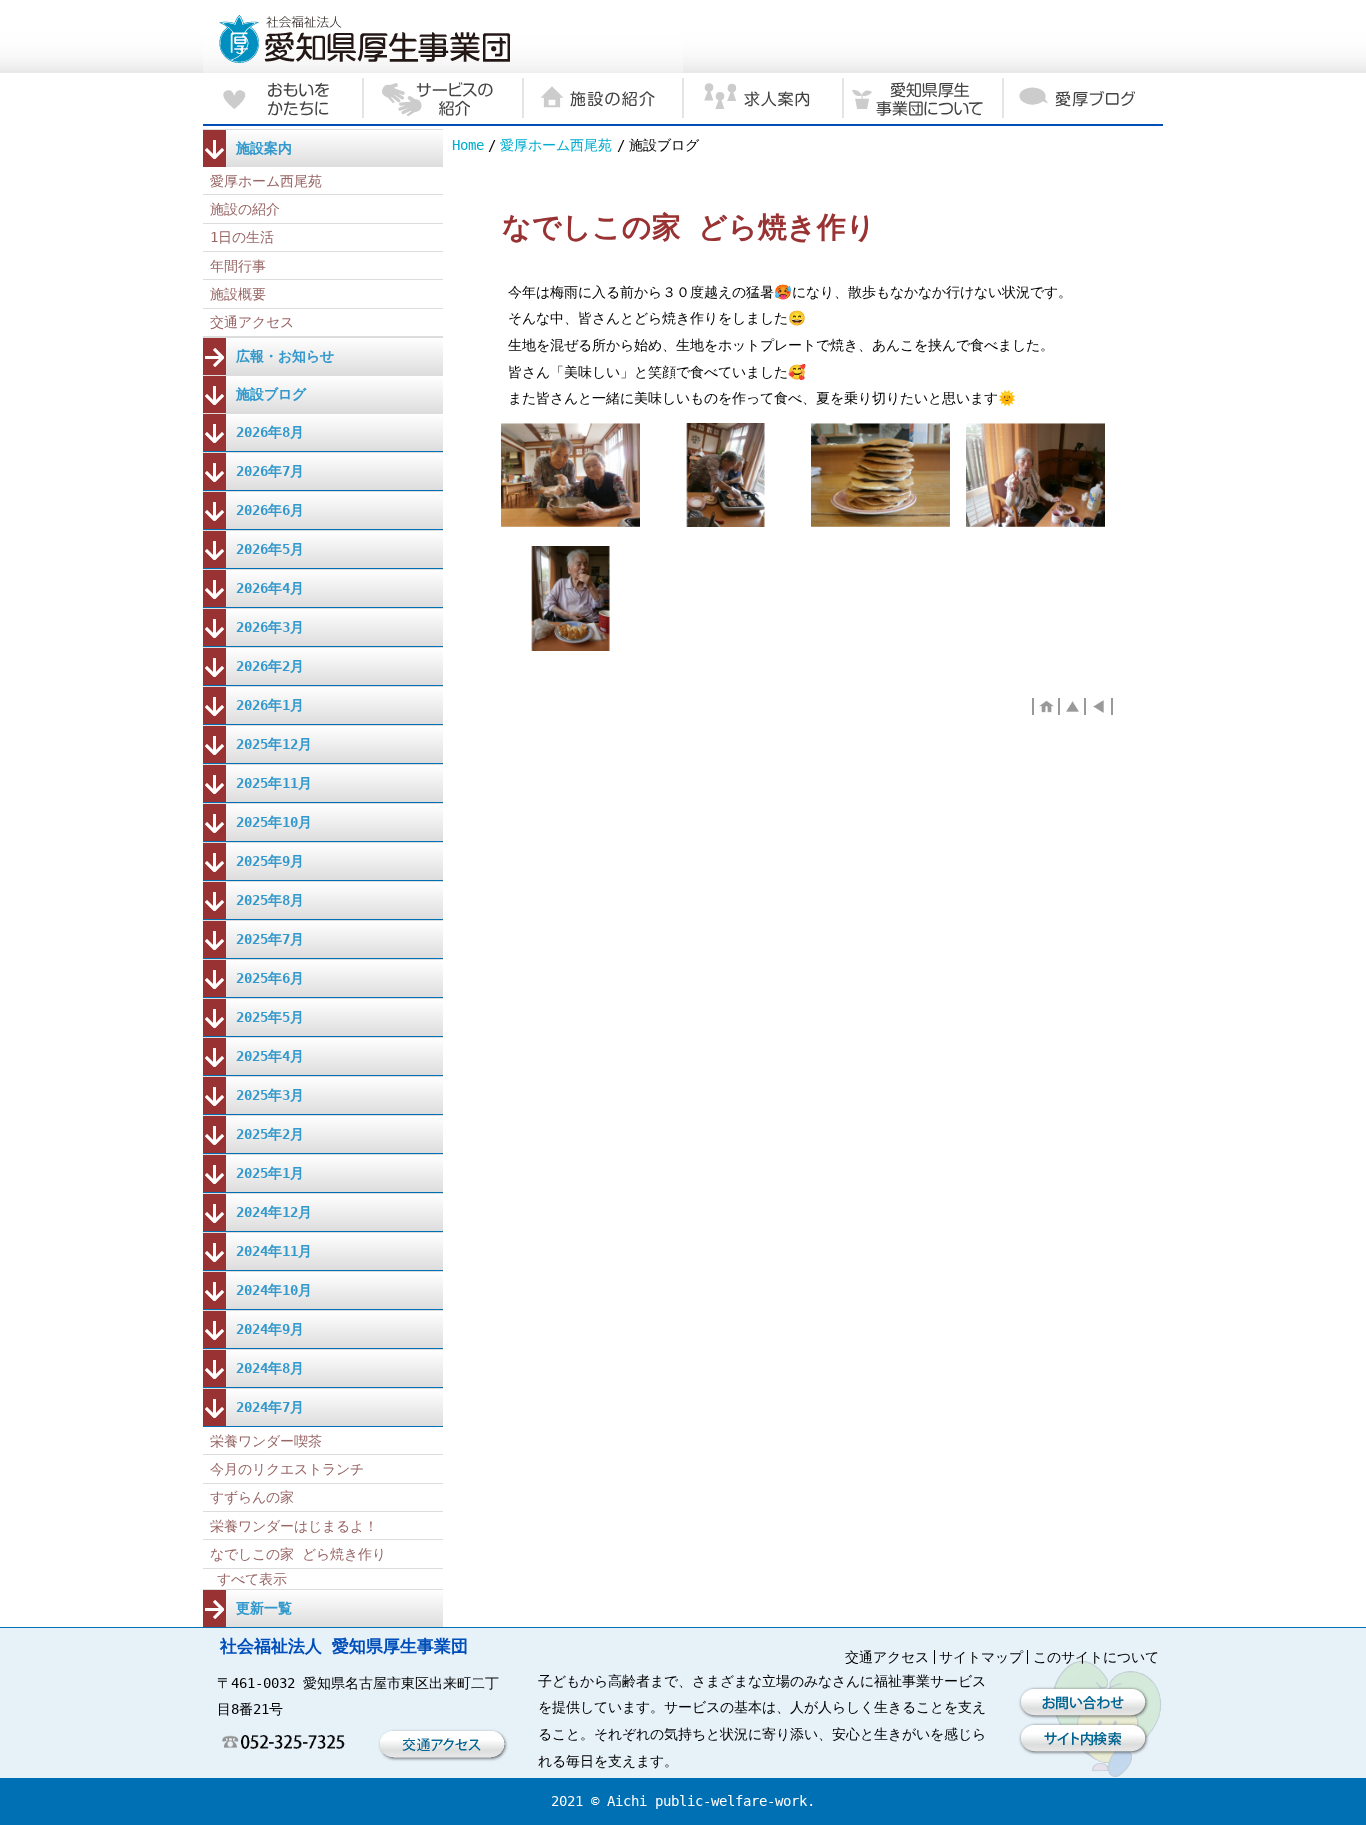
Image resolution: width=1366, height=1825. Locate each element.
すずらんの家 (252, 1497)
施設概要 (238, 294)
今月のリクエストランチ (287, 1469)
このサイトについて (1096, 1657)
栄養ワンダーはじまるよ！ (294, 1526)
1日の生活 (242, 237)
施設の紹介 (245, 209)
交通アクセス (252, 322)
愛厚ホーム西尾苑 (556, 145)
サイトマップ (981, 1657)
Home (468, 145)
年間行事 (238, 266)
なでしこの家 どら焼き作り (298, 1554)
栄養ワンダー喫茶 (266, 1441)
